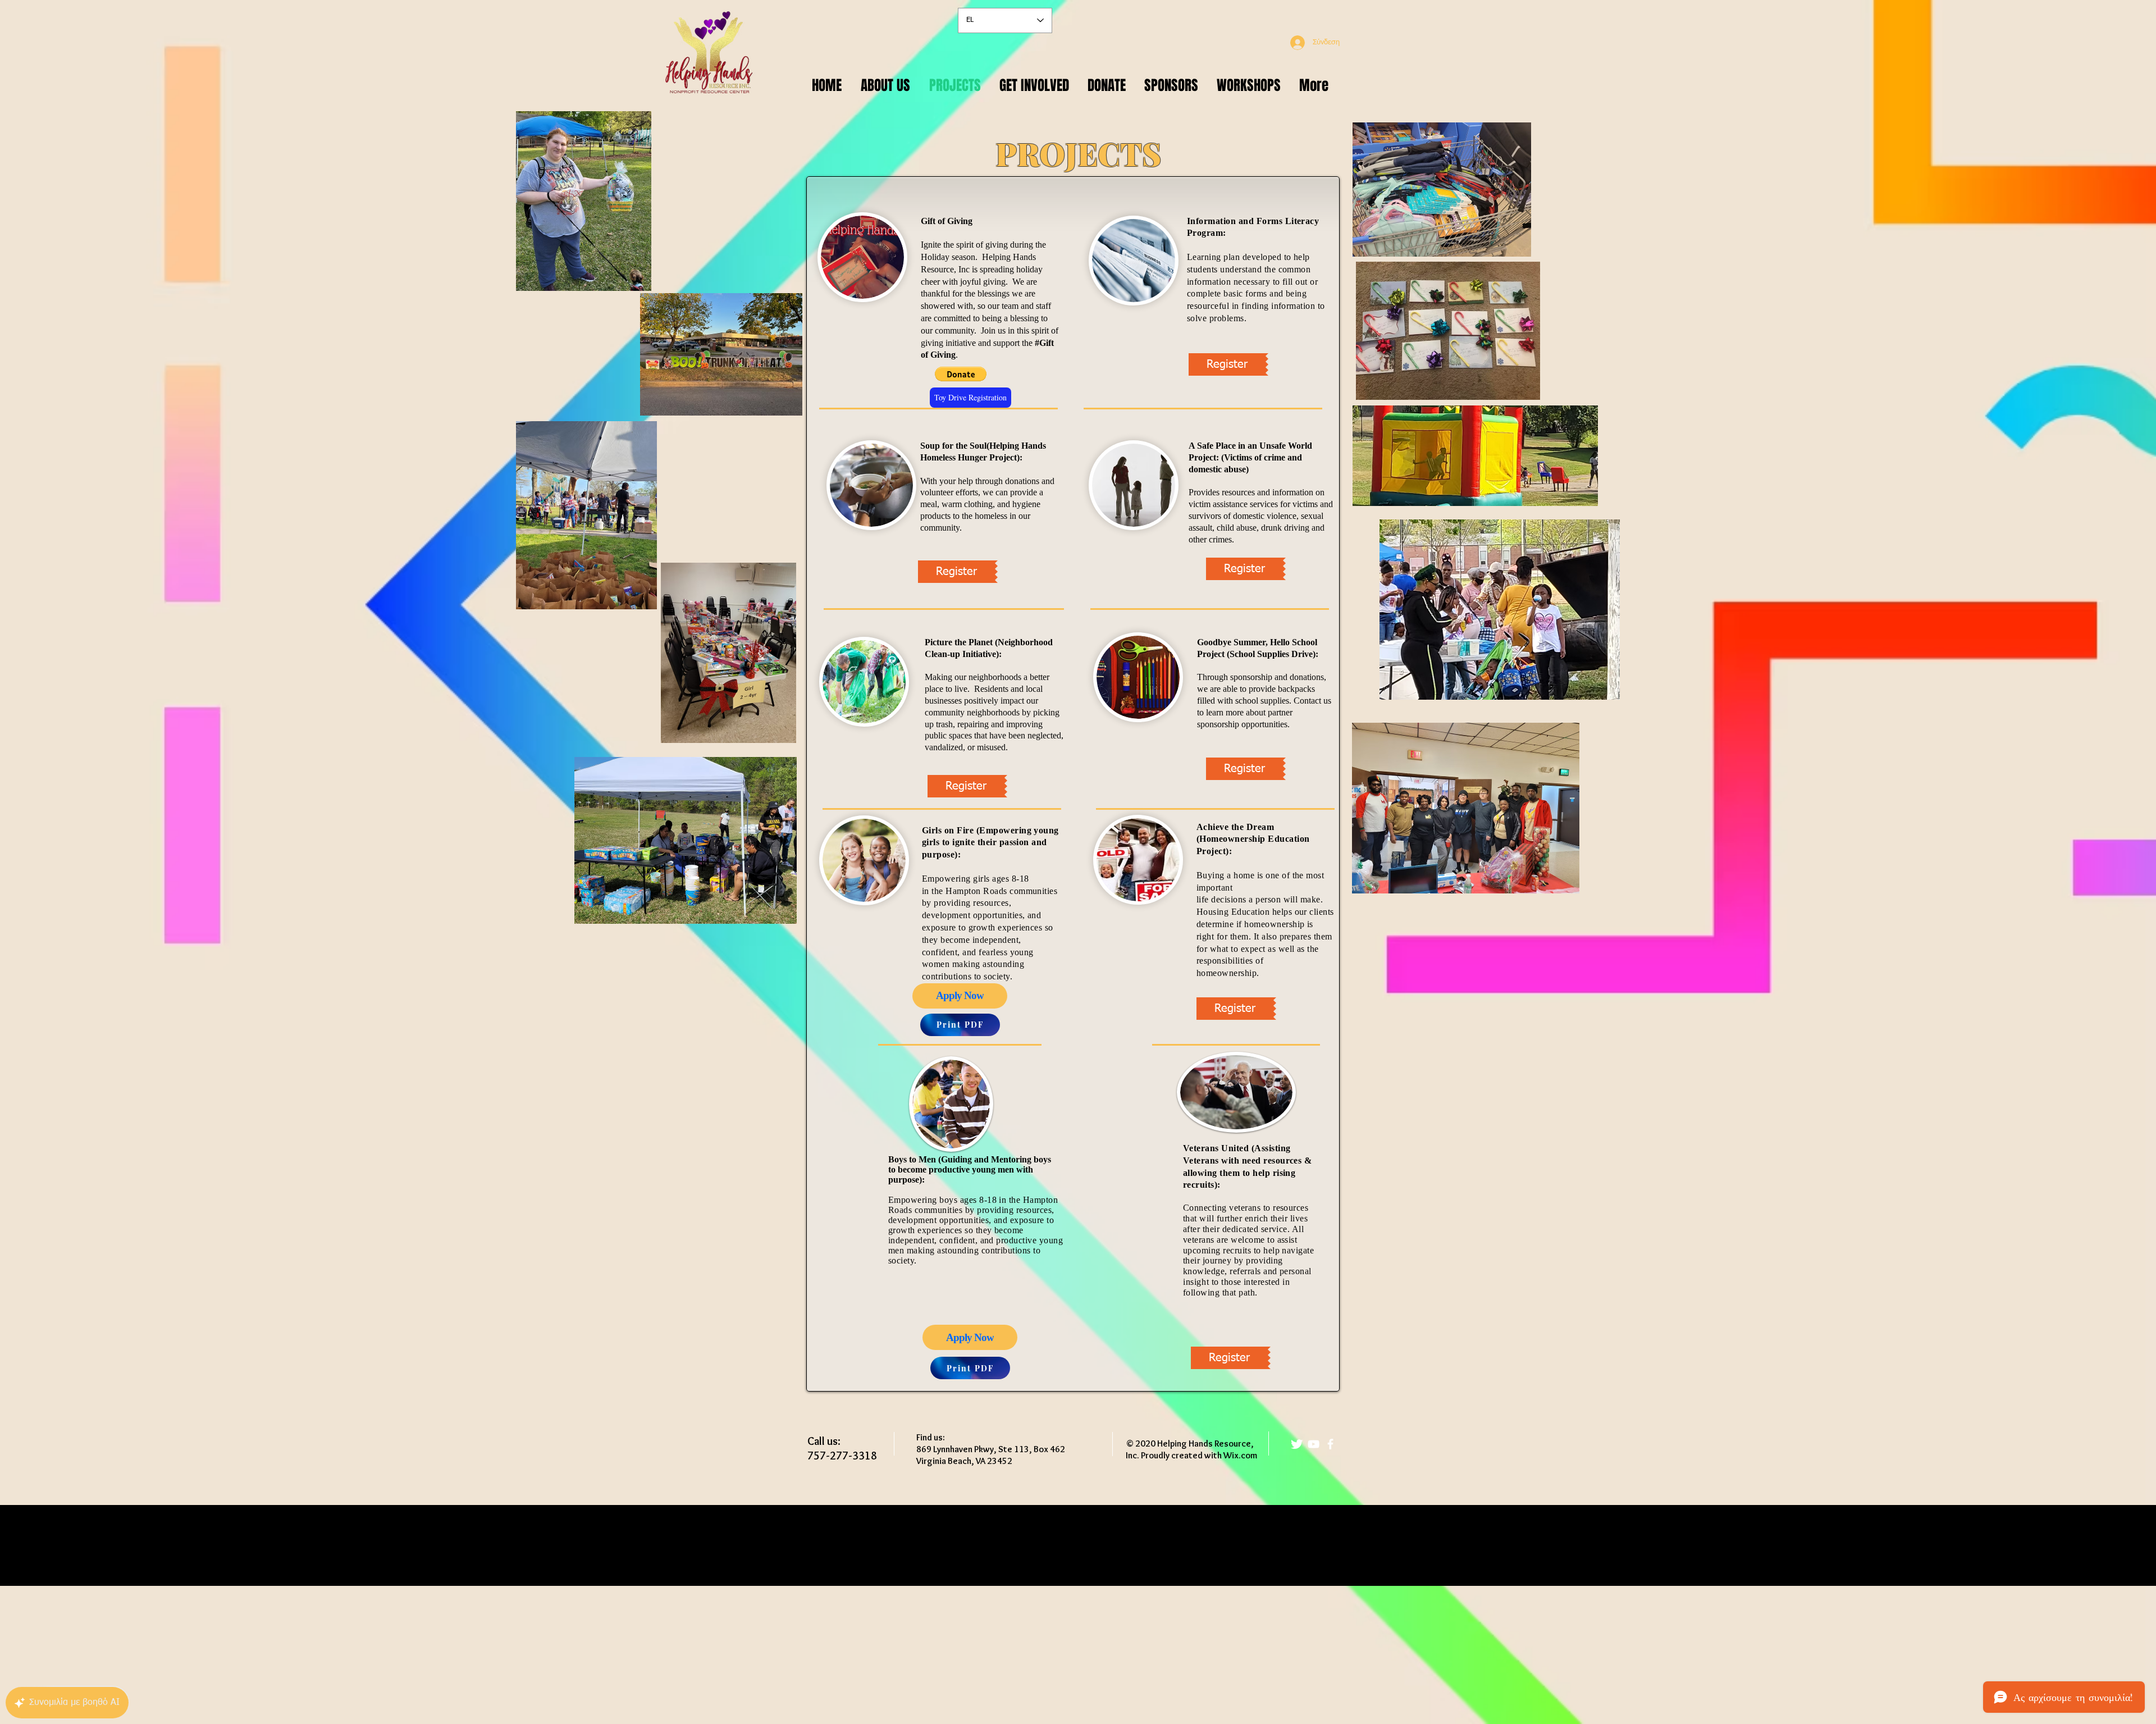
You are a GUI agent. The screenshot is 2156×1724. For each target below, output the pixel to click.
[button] (961, 374)
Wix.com (1240, 1455)
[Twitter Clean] (1297, 1444)
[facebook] (1330, 1444)
